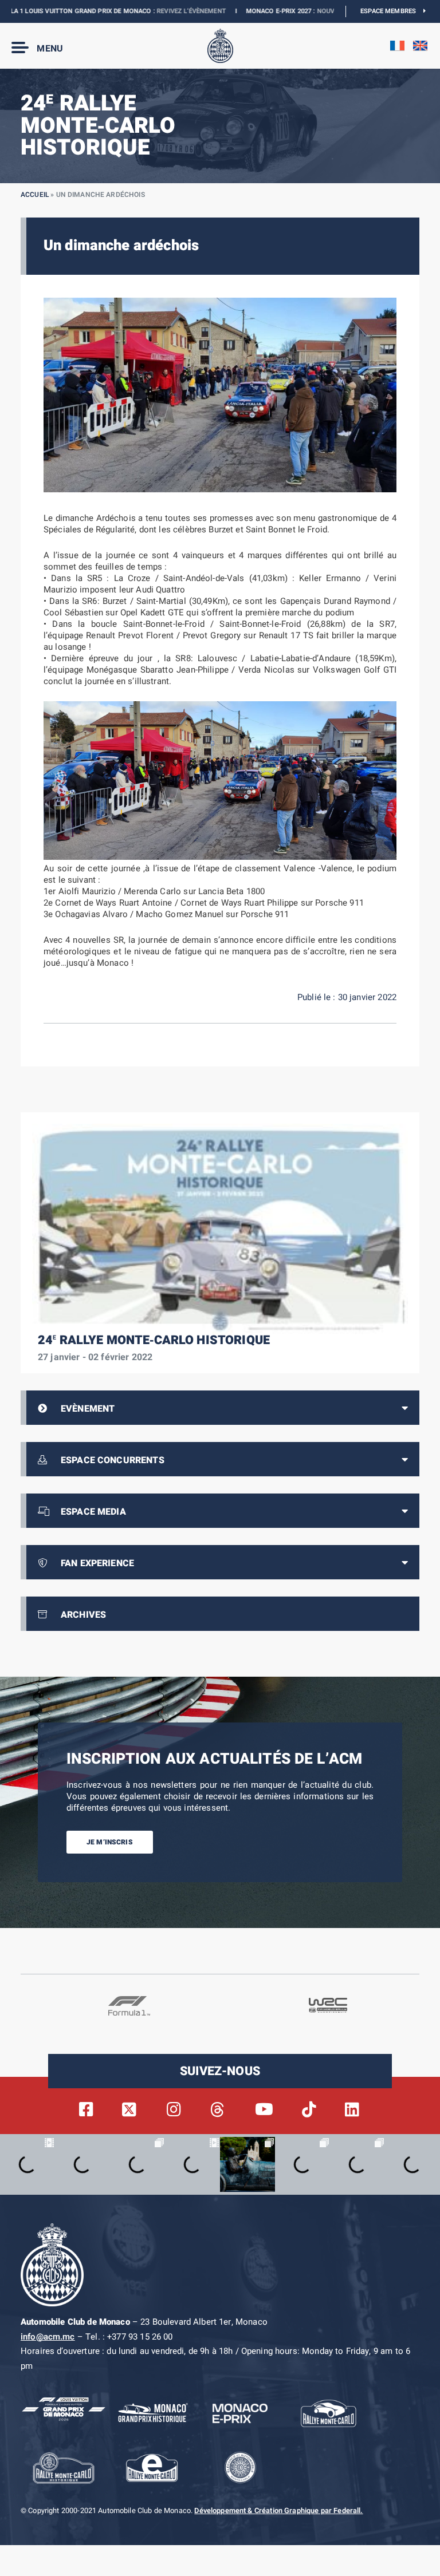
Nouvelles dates (303, 11)
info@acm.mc (48, 2337)
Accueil (35, 195)
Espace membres (392, 11)
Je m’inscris (110, 1842)
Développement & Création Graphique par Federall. (278, 2511)
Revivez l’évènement (149, 11)
